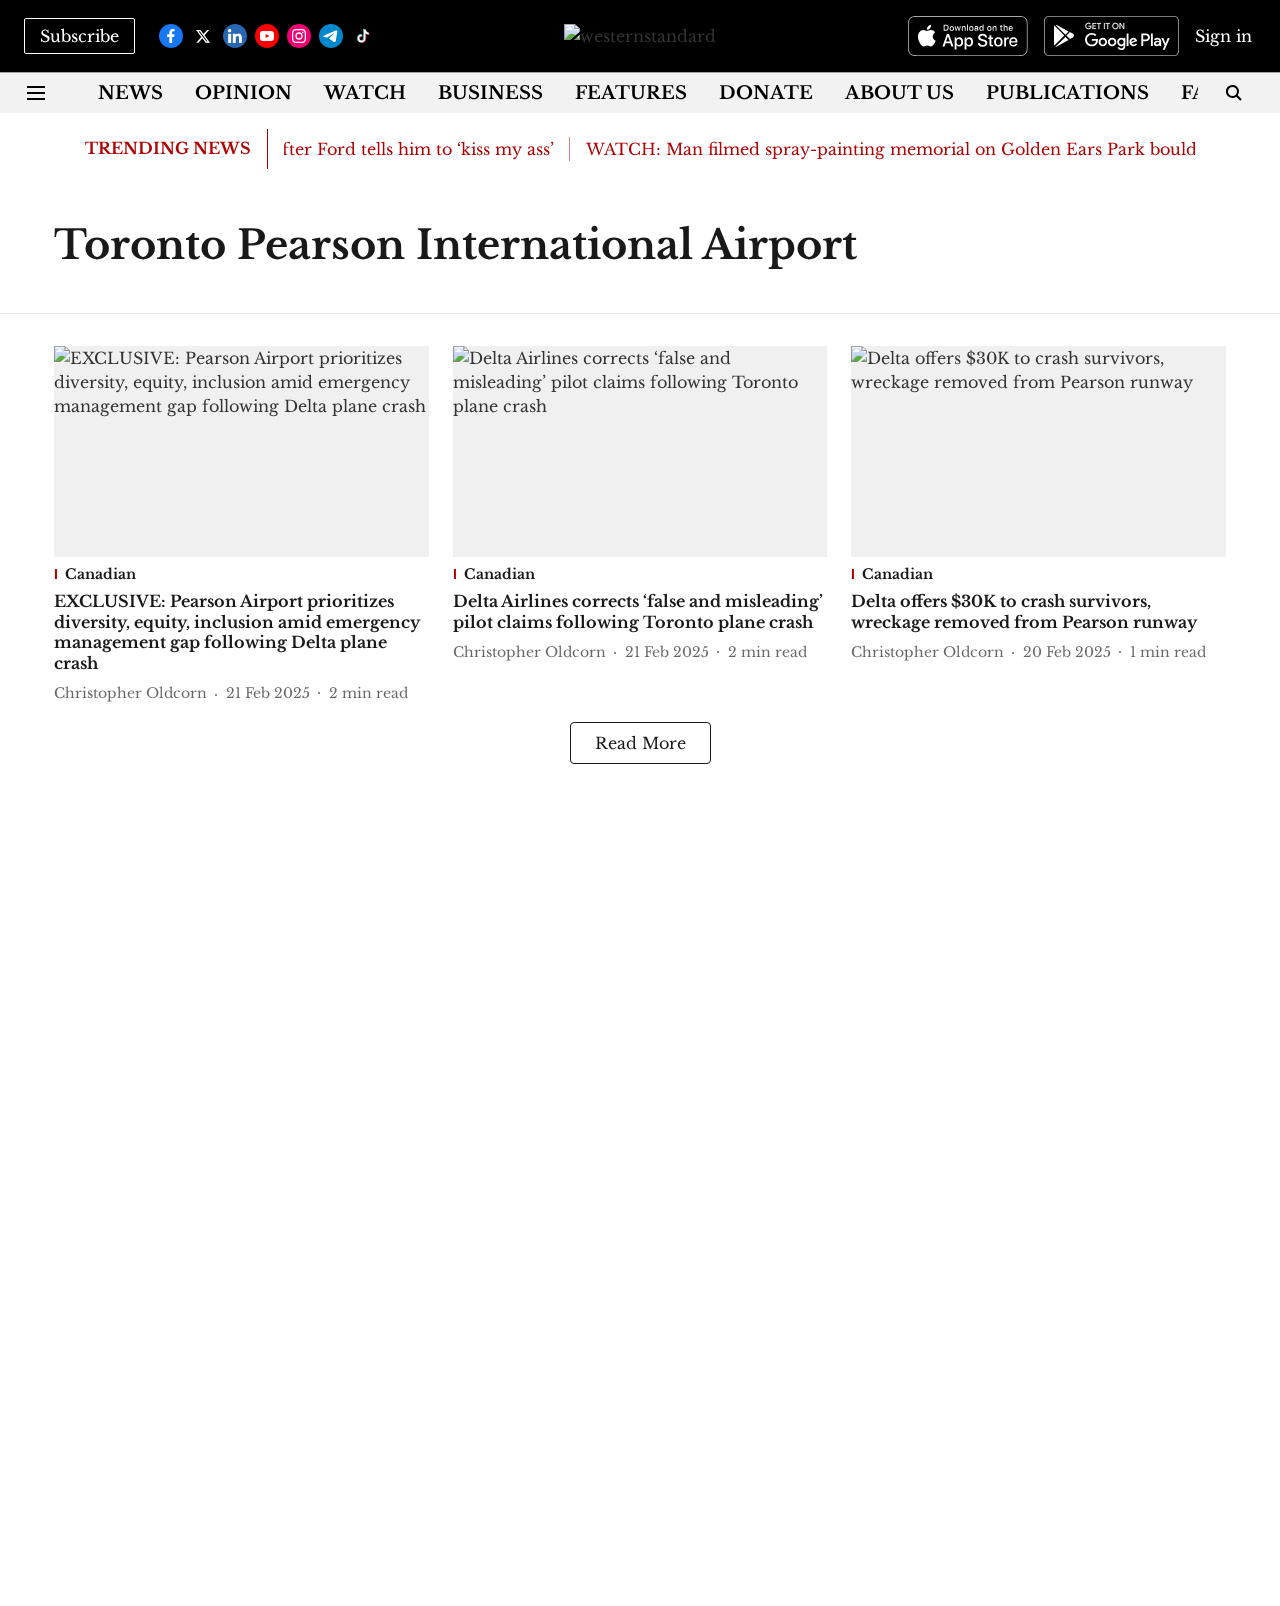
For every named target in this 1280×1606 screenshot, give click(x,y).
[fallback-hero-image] (241, 451)
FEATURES (631, 93)
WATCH (365, 93)
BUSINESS (490, 93)
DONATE (766, 93)
